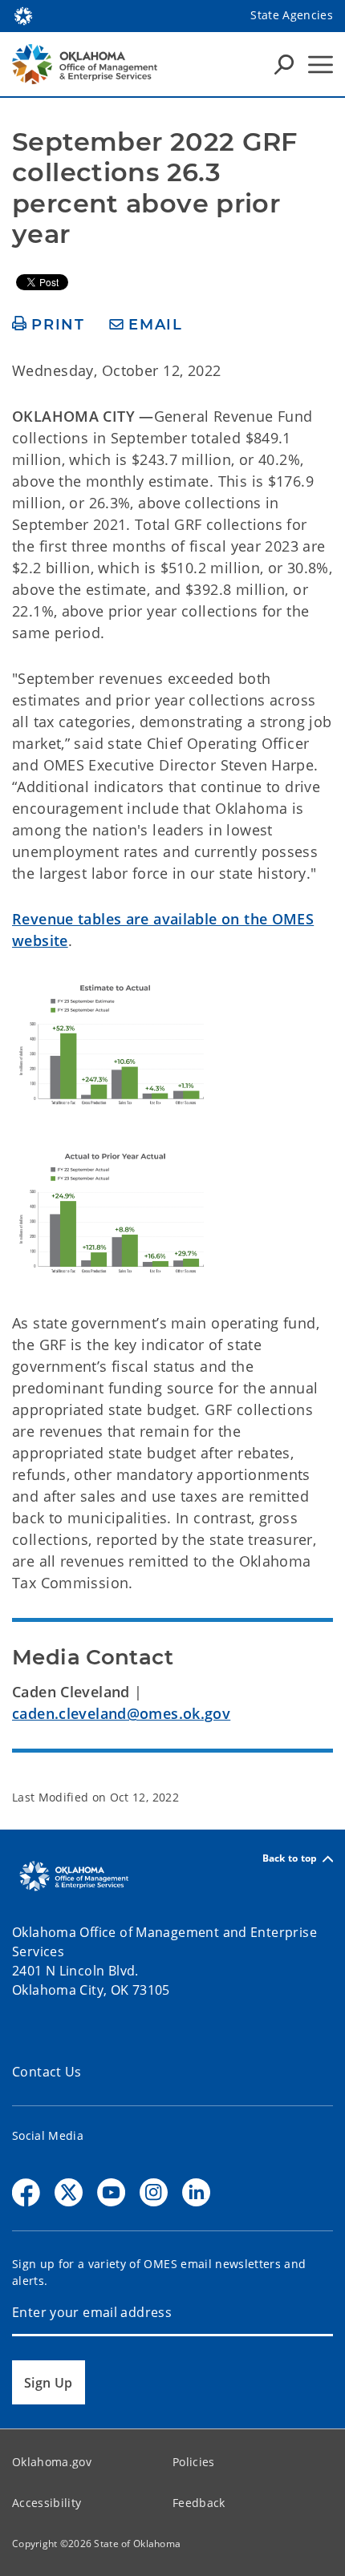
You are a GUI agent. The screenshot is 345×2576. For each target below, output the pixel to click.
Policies (194, 2462)
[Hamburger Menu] (321, 65)
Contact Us (47, 2072)
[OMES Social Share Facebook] (26, 2192)
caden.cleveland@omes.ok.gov (121, 1713)
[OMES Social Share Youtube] (111, 2192)
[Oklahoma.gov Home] (23, 14)
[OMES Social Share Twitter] (69, 2192)
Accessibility (47, 2503)
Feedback (199, 2503)
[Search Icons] (284, 64)
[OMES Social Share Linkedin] (196, 2192)
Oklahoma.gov (52, 2462)
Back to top (290, 1859)
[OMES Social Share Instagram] (154, 2192)
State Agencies (292, 15)
